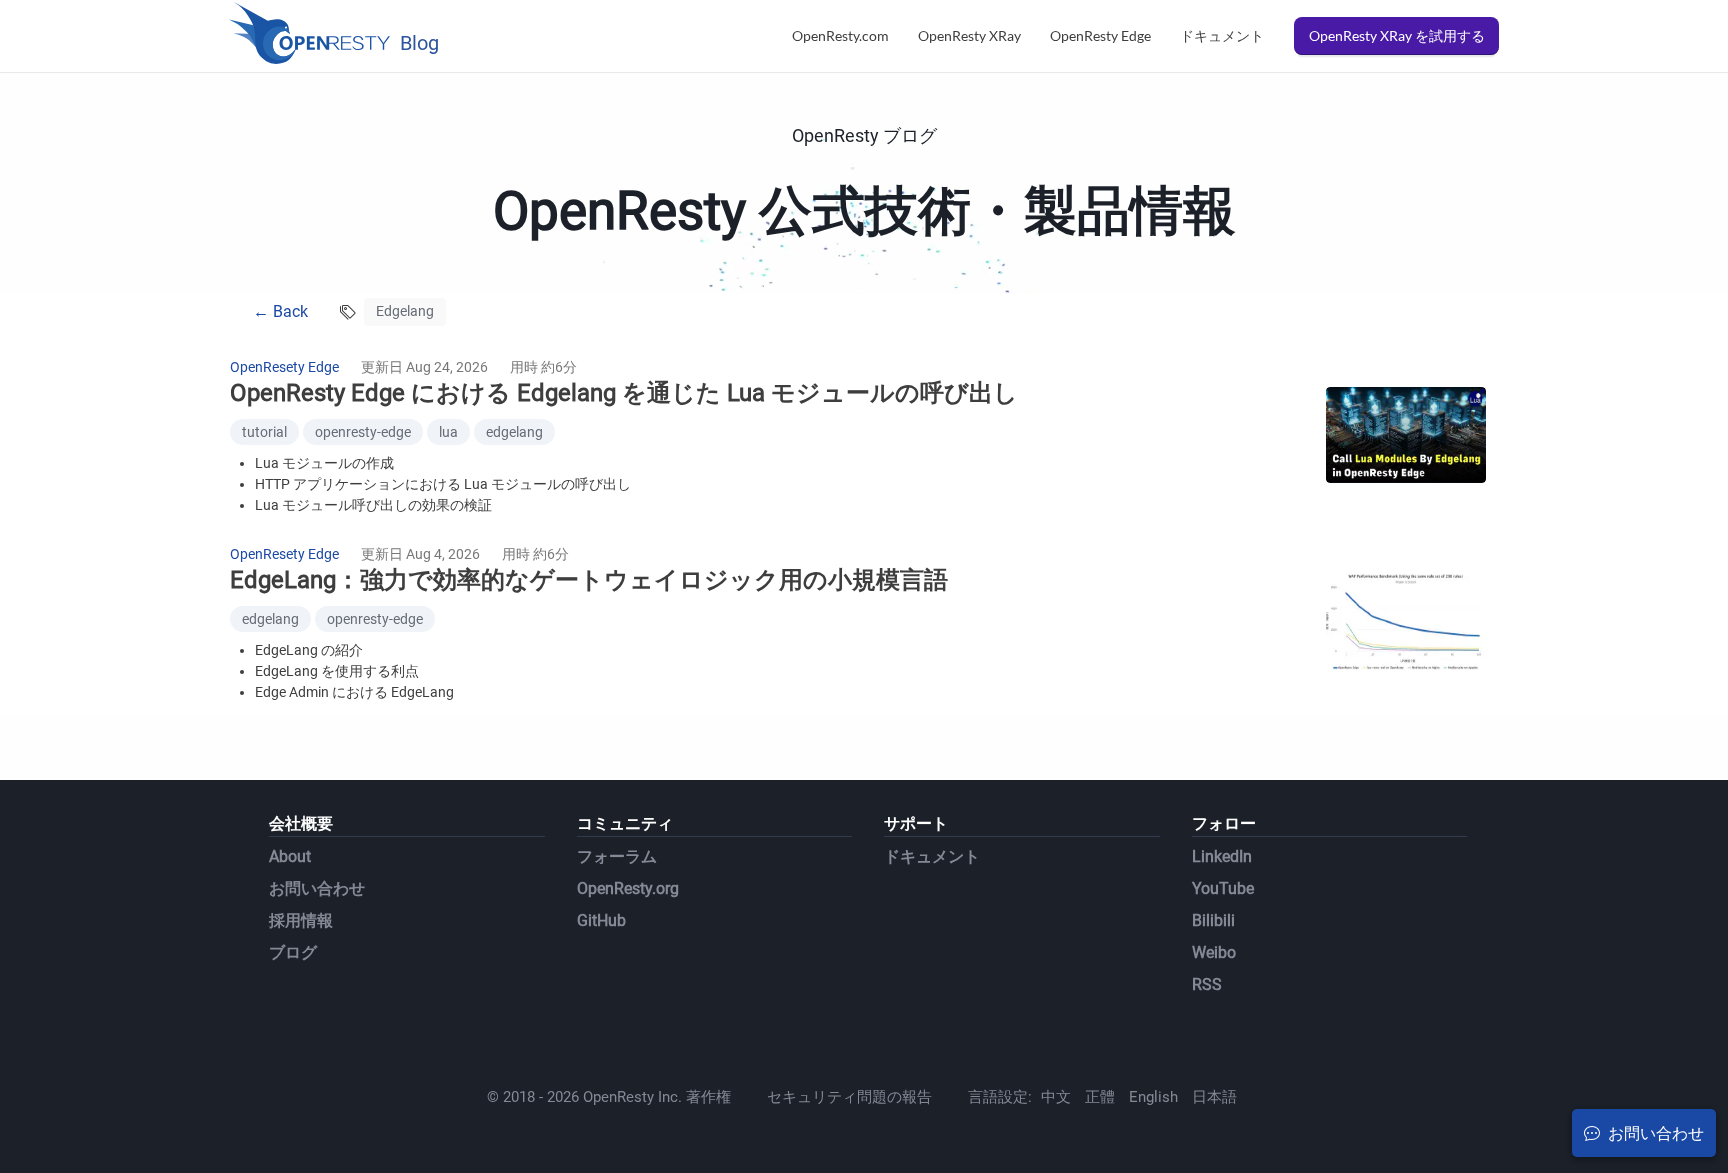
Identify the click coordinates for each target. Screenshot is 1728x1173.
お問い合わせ (317, 888)
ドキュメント (1222, 35)
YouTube (1223, 888)
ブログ (293, 952)
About (290, 856)
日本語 (1214, 1097)
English (1153, 1097)
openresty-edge (363, 432)
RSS (1207, 984)
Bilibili (1213, 920)
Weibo (1214, 952)
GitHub (601, 920)
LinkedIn (1222, 856)
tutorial (264, 432)
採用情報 (301, 920)
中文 (1056, 1097)
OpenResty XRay (969, 35)
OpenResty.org (628, 888)
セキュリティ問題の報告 (849, 1097)
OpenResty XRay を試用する (1397, 35)
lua (448, 432)
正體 (1100, 1097)
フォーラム (617, 856)
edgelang (514, 432)
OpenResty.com (840, 35)
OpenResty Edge (1100, 35)
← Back (280, 311)
